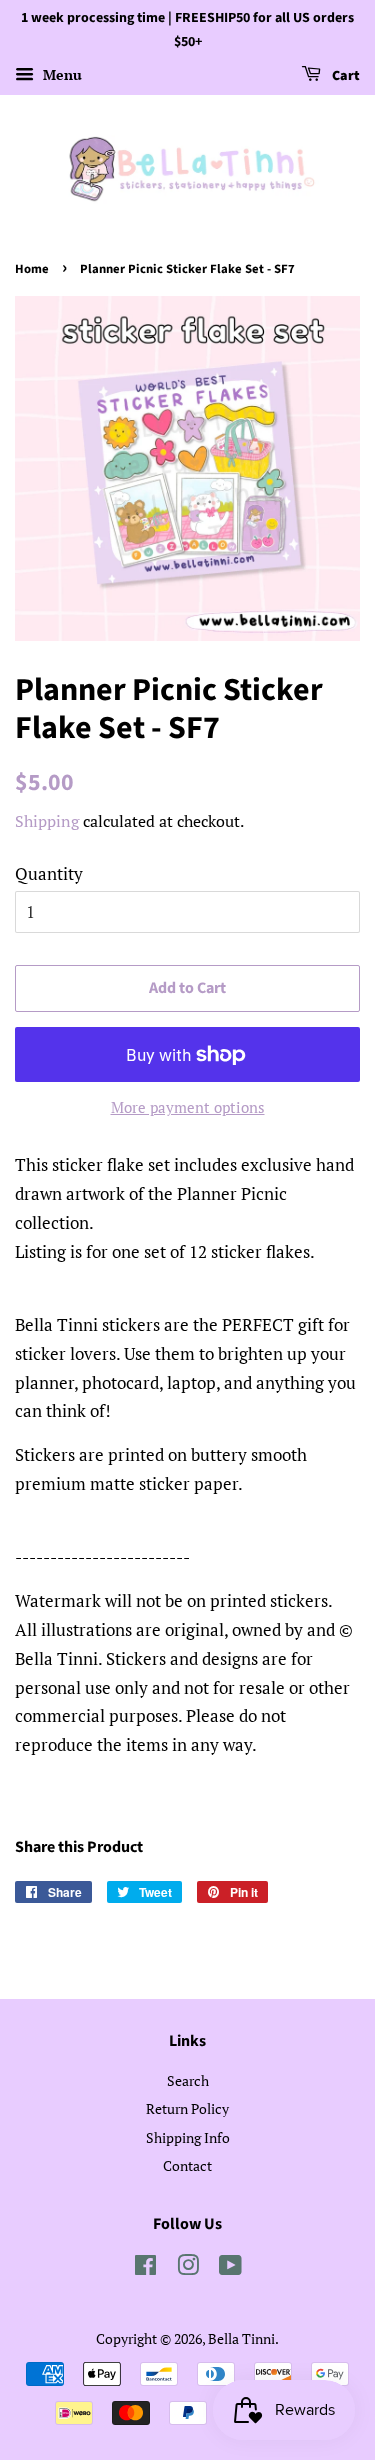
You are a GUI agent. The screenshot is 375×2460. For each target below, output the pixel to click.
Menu (60, 74)
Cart (344, 76)
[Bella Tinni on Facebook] (145, 2268)
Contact (187, 2165)
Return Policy (187, 2108)
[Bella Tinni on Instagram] (188, 2268)
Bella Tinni (241, 2338)
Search (188, 2080)
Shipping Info (188, 2137)
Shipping (47, 821)
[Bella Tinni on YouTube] (230, 2268)
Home (32, 269)
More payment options (188, 1107)
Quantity (49, 873)
